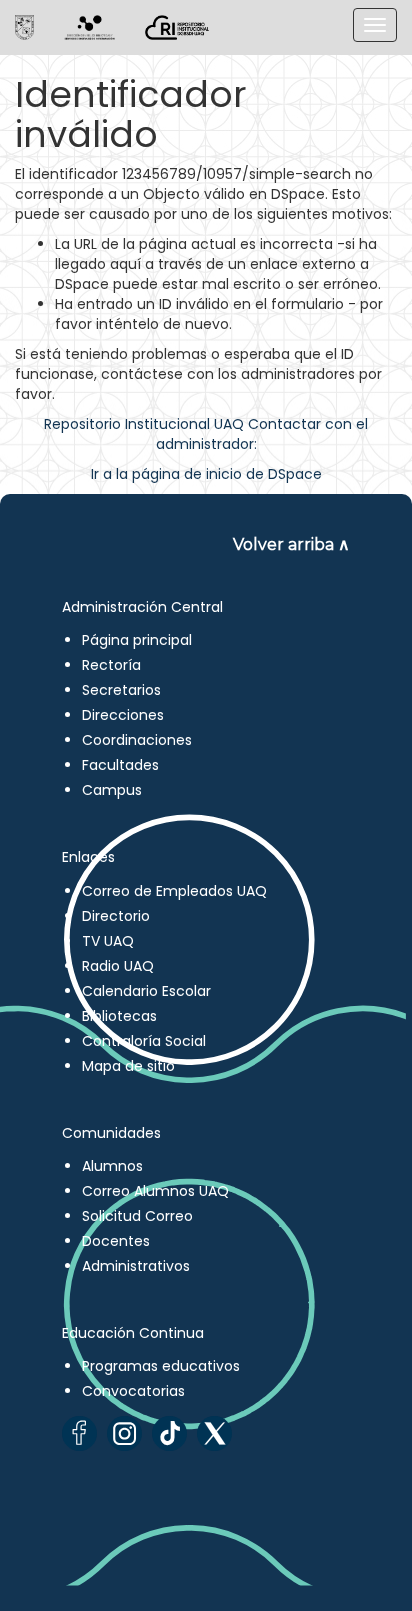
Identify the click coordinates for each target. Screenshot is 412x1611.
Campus (112, 790)
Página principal (137, 640)
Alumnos (112, 1166)
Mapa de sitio (128, 1066)
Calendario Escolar (146, 991)
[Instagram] (124, 1433)
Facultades (120, 765)
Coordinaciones (137, 740)
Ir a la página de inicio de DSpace (206, 474)
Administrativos (136, 1266)
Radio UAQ (118, 966)
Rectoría (111, 665)
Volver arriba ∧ (291, 544)
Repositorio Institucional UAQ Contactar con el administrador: (206, 434)
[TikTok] (169, 1433)
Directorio (116, 916)
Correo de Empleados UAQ (174, 891)
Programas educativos (161, 1366)
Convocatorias (133, 1391)
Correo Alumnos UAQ (155, 1191)
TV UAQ (108, 941)
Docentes (116, 1241)
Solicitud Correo (137, 1216)
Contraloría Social (144, 1041)
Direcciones (123, 715)
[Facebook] (79, 1433)
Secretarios (121, 690)
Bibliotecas (119, 1016)
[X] (214, 1433)
